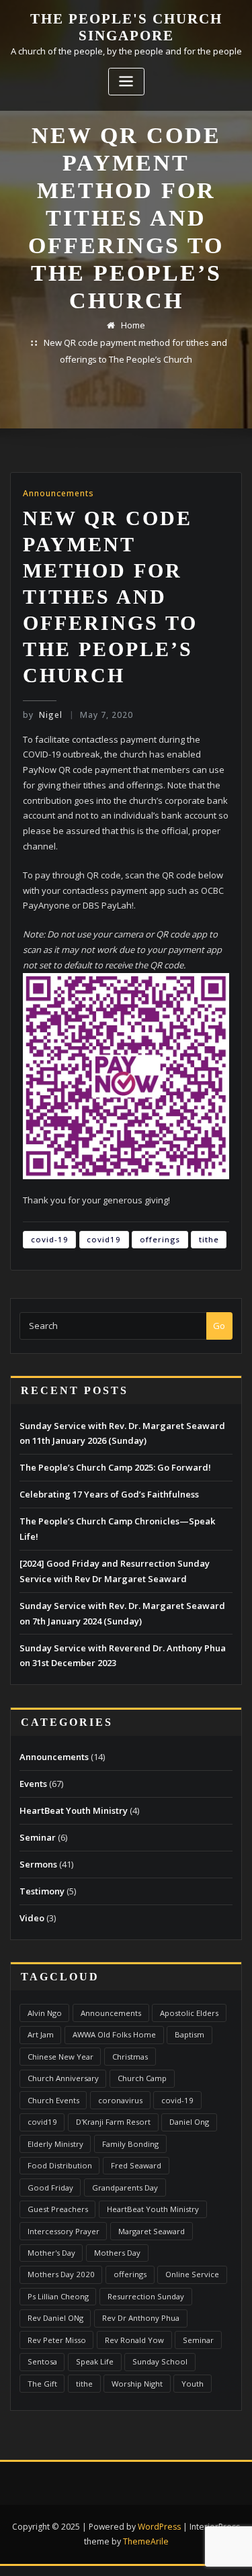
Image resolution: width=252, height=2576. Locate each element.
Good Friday (50, 2188)
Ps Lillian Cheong (58, 2296)
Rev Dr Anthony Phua (141, 2318)
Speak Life (95, 2361)
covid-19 (50, 1239)
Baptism (190, 2034)
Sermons (38, 1864)
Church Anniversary (63, 2078)
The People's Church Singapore (126, 27)
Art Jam (41, 2034)
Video (32, 1918)
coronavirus (120, 2100)
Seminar (38, 1837)
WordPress (159, 2527)
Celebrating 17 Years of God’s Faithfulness (109, 1494)
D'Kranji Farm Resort (113, 2122)
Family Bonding (130, 2144)
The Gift (42, 2384)
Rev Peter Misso (57, 2340)
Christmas (130, 2057)
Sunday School (160, 2361)
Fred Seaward (136, 2165)
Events (33, 1784)
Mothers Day (117, 2253)
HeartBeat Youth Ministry (74, 1810)
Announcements (58, 493)
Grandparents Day (125, 2188)
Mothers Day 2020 (61, 2274)
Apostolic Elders (189, 2013)
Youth (193, 2384)
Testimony (42, 1891)
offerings (160, 1239)
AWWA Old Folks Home (114, 2034)
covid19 (104, 1239)
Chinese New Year (60, 2057)
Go (219, 1326)
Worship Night (137, 2384)
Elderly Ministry (55, 2144)
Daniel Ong (189, 2122)
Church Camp (142, 2078)
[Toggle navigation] (126, 82)
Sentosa (42, 2361)
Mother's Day (51, 2253)
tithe (209, 1239)
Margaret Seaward (152, 2231)
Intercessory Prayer (64, 2231)
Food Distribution (60, 2165)
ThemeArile (146, 2541)
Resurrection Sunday (146, 2296)
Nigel (43, 715)
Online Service (192, 2274)
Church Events (53, 2100)
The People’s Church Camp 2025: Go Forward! (115, 1467)
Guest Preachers (58, 2209)
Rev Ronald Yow (134, 2340)
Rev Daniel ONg (55, 2318)
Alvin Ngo (45, 2013)
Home (133, 325)
